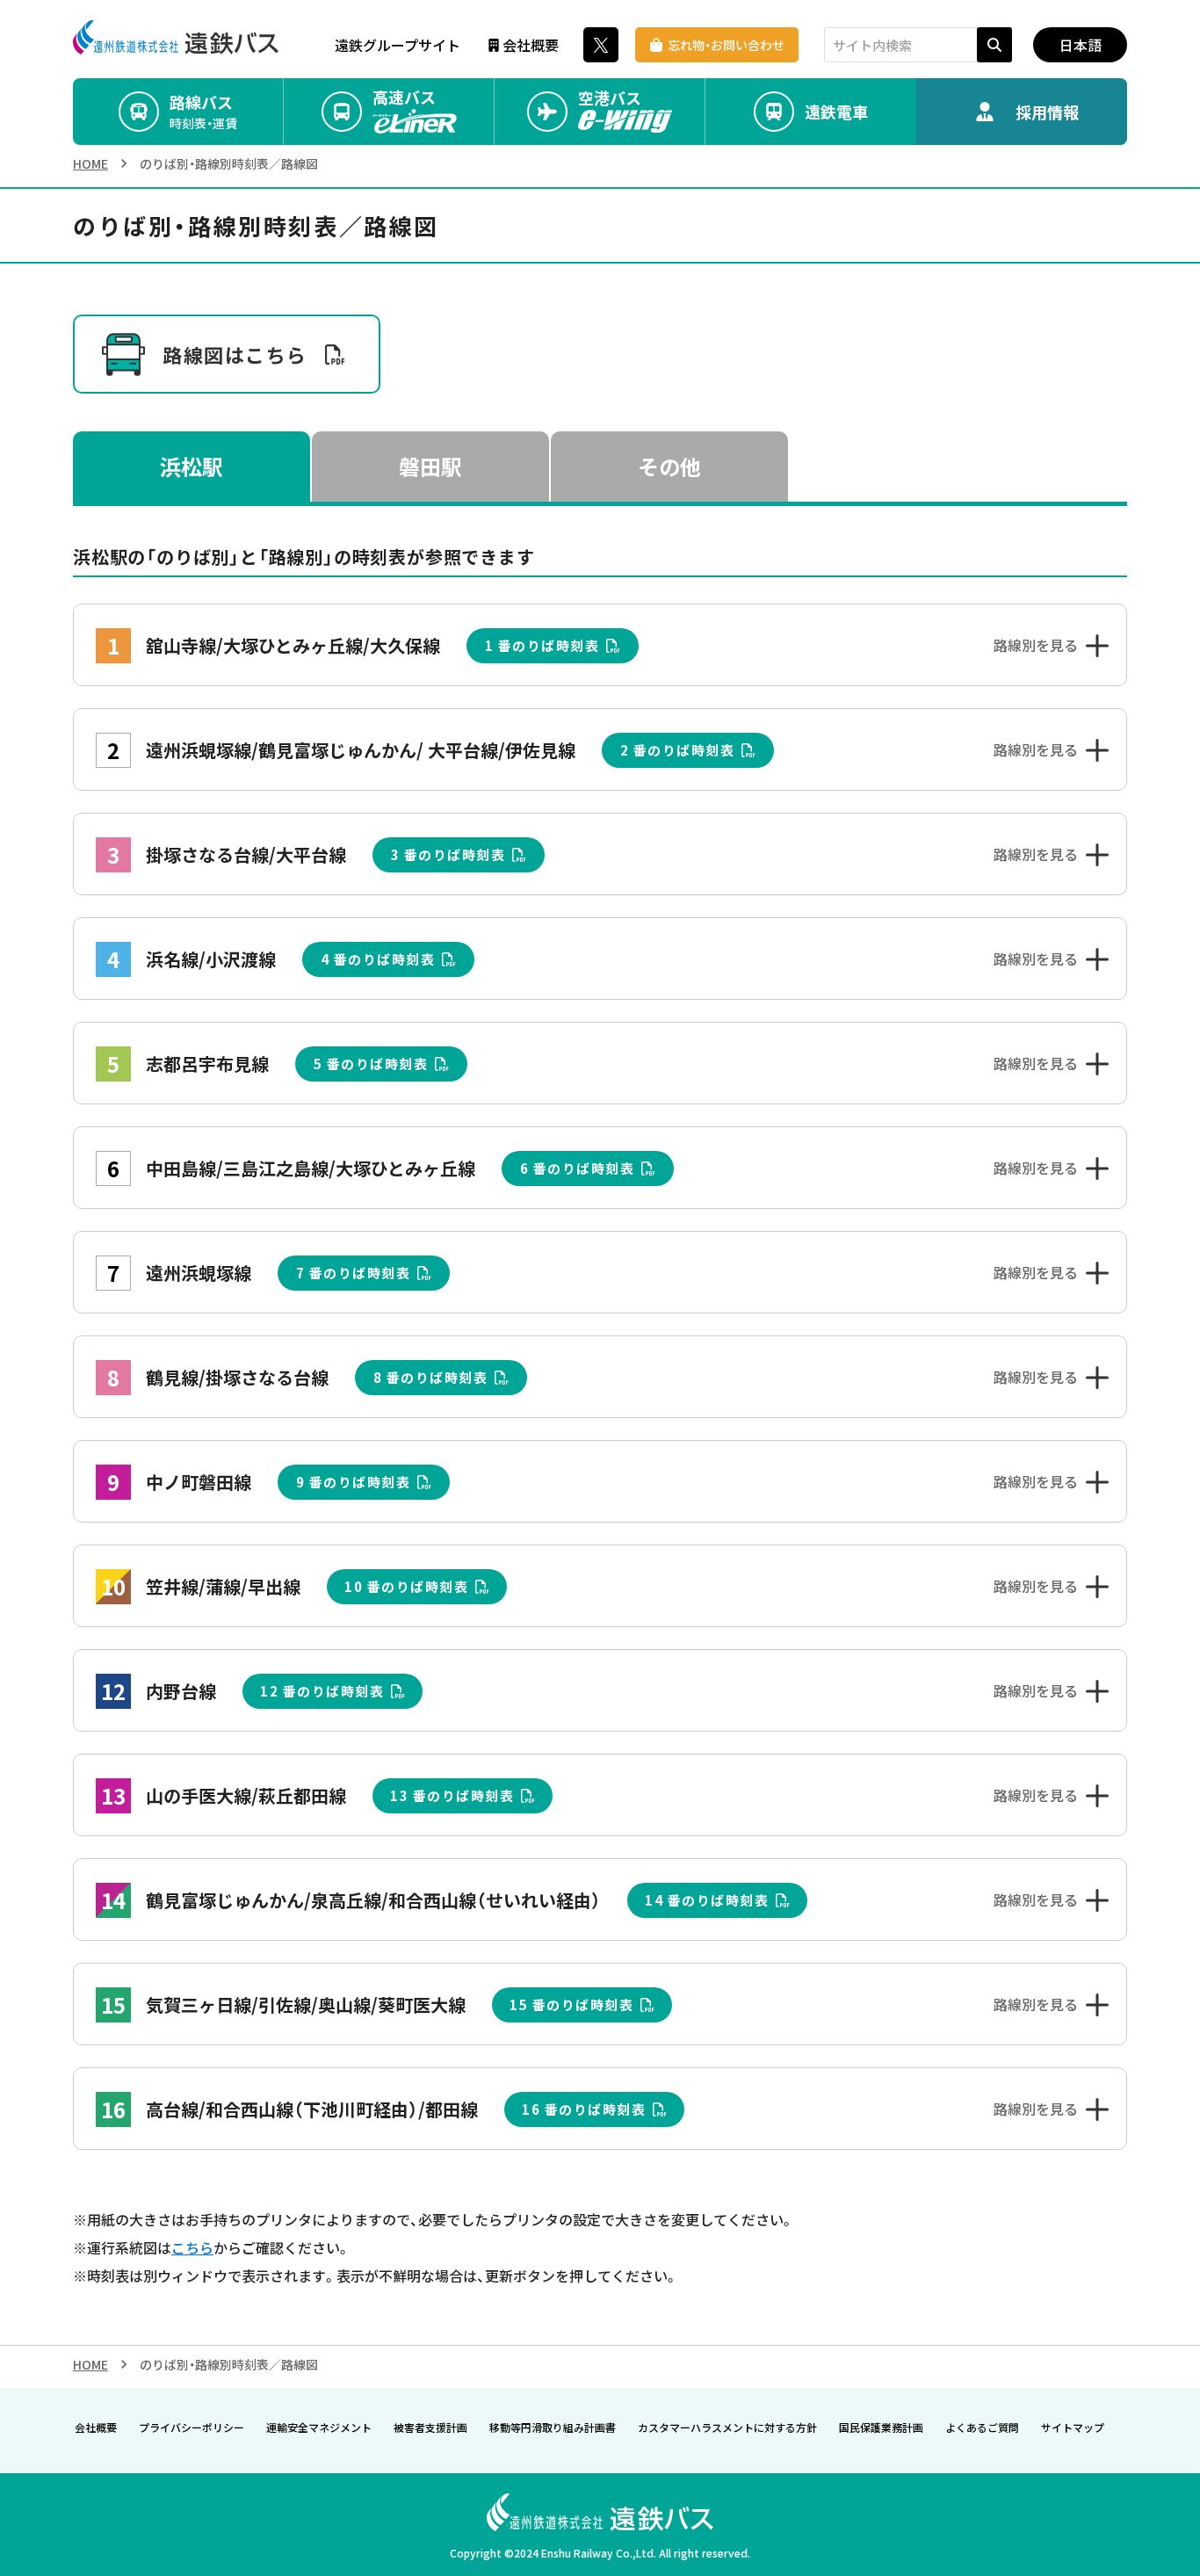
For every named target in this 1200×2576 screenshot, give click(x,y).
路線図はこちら (235, 354)
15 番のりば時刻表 (571, 2004)
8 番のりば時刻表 (431, 1377)
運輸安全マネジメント (319, 2427)
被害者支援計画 (430, 2427)
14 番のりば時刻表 (707, 1900)
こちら (192, 2247)
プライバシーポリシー (192, 2427)
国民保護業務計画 (881, 2427)
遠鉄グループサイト (398, 45)
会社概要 (531, 45)
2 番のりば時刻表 (678, 750)
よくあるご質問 (982, 2427)
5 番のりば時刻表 (371, 1064)
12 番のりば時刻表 (322, 1691)
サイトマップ (1073, 2427)
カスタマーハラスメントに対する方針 (727, 2427)
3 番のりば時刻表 (448, 854)
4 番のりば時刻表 (378, 959)
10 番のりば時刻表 (406, 1586)
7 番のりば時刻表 (354, 1273)
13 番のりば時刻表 (452, 1795)
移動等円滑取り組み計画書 (553, 2427)
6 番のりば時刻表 (578, 1168)
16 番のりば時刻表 (584, 2109)
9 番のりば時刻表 (354, 1482)
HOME (90, 163)
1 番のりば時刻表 (542, 645)
